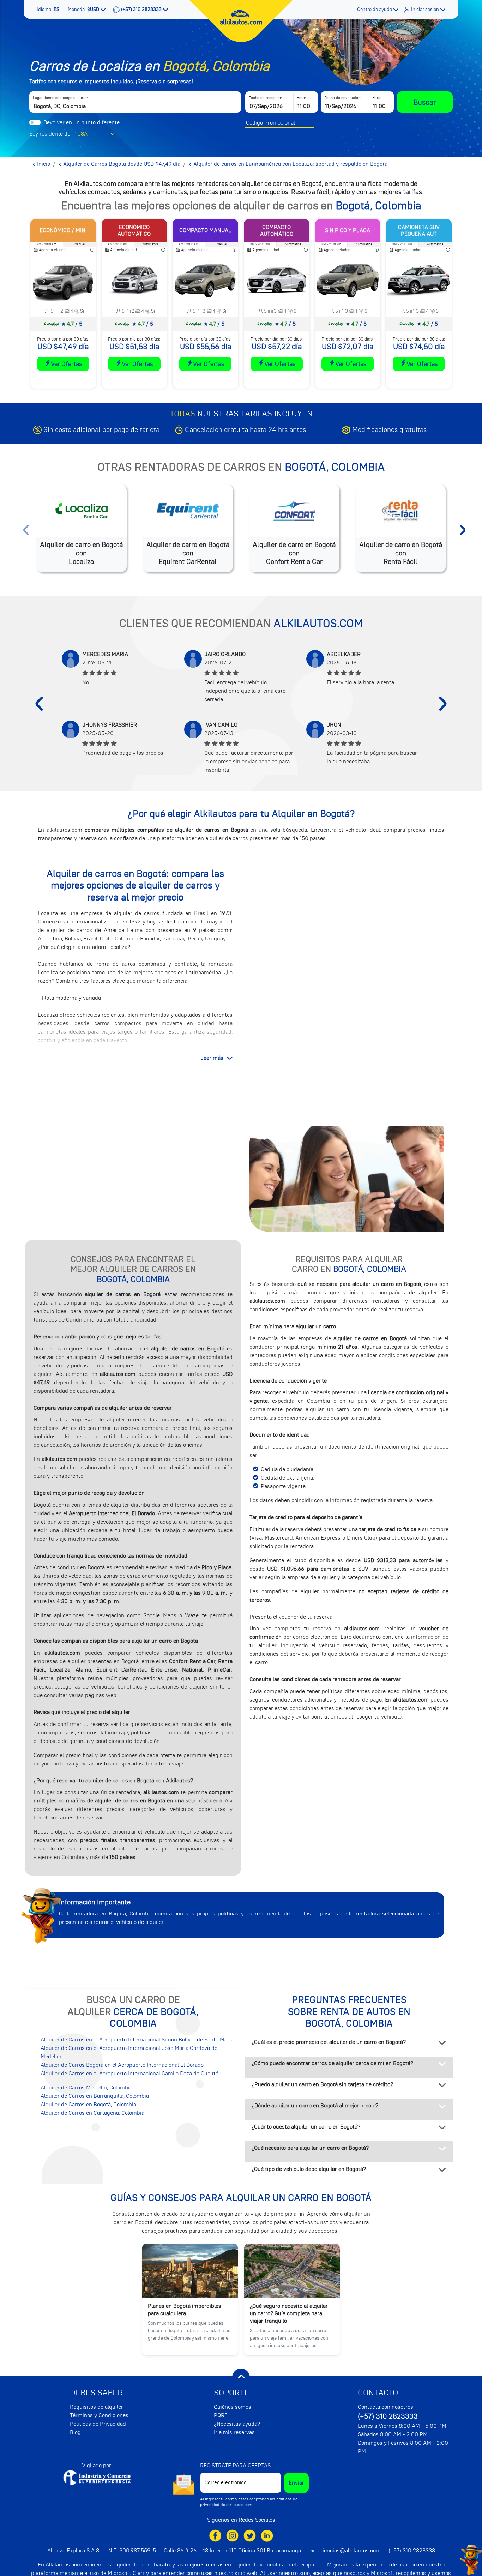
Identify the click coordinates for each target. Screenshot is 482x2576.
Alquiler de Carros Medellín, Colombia (86, 2088)
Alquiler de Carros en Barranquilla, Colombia (95, 2096)
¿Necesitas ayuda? (237, 2424)
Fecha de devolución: (343, 98)
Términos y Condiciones (99, 2415)
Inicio (43, 164)
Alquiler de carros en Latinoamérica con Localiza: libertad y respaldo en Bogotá (290, 164)
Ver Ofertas (66, 364)
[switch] (35, 122)
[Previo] (39, 704)
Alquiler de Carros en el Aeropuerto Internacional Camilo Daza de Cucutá (129, 2074)
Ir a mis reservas (234, 2432)
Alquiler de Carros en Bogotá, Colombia (88, 2105)
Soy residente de (50, 134)
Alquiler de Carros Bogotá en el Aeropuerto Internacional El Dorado (122, 2065)
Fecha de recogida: (265, 98)
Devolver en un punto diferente (82, 122)
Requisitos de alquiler (97, 2407)
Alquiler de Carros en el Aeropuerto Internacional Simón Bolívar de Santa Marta (137, 2040)
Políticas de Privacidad (98, 2424)
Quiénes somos (233, 2407)
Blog (75, 2432)
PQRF (221, 2415)
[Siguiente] (443, 704)
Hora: (301, 98)
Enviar (296, 2483)
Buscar (425, 102)
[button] (49, 9)
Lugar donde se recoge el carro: (60, 98)
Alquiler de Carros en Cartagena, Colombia (92, 2113)
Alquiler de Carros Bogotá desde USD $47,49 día (121, 164)
